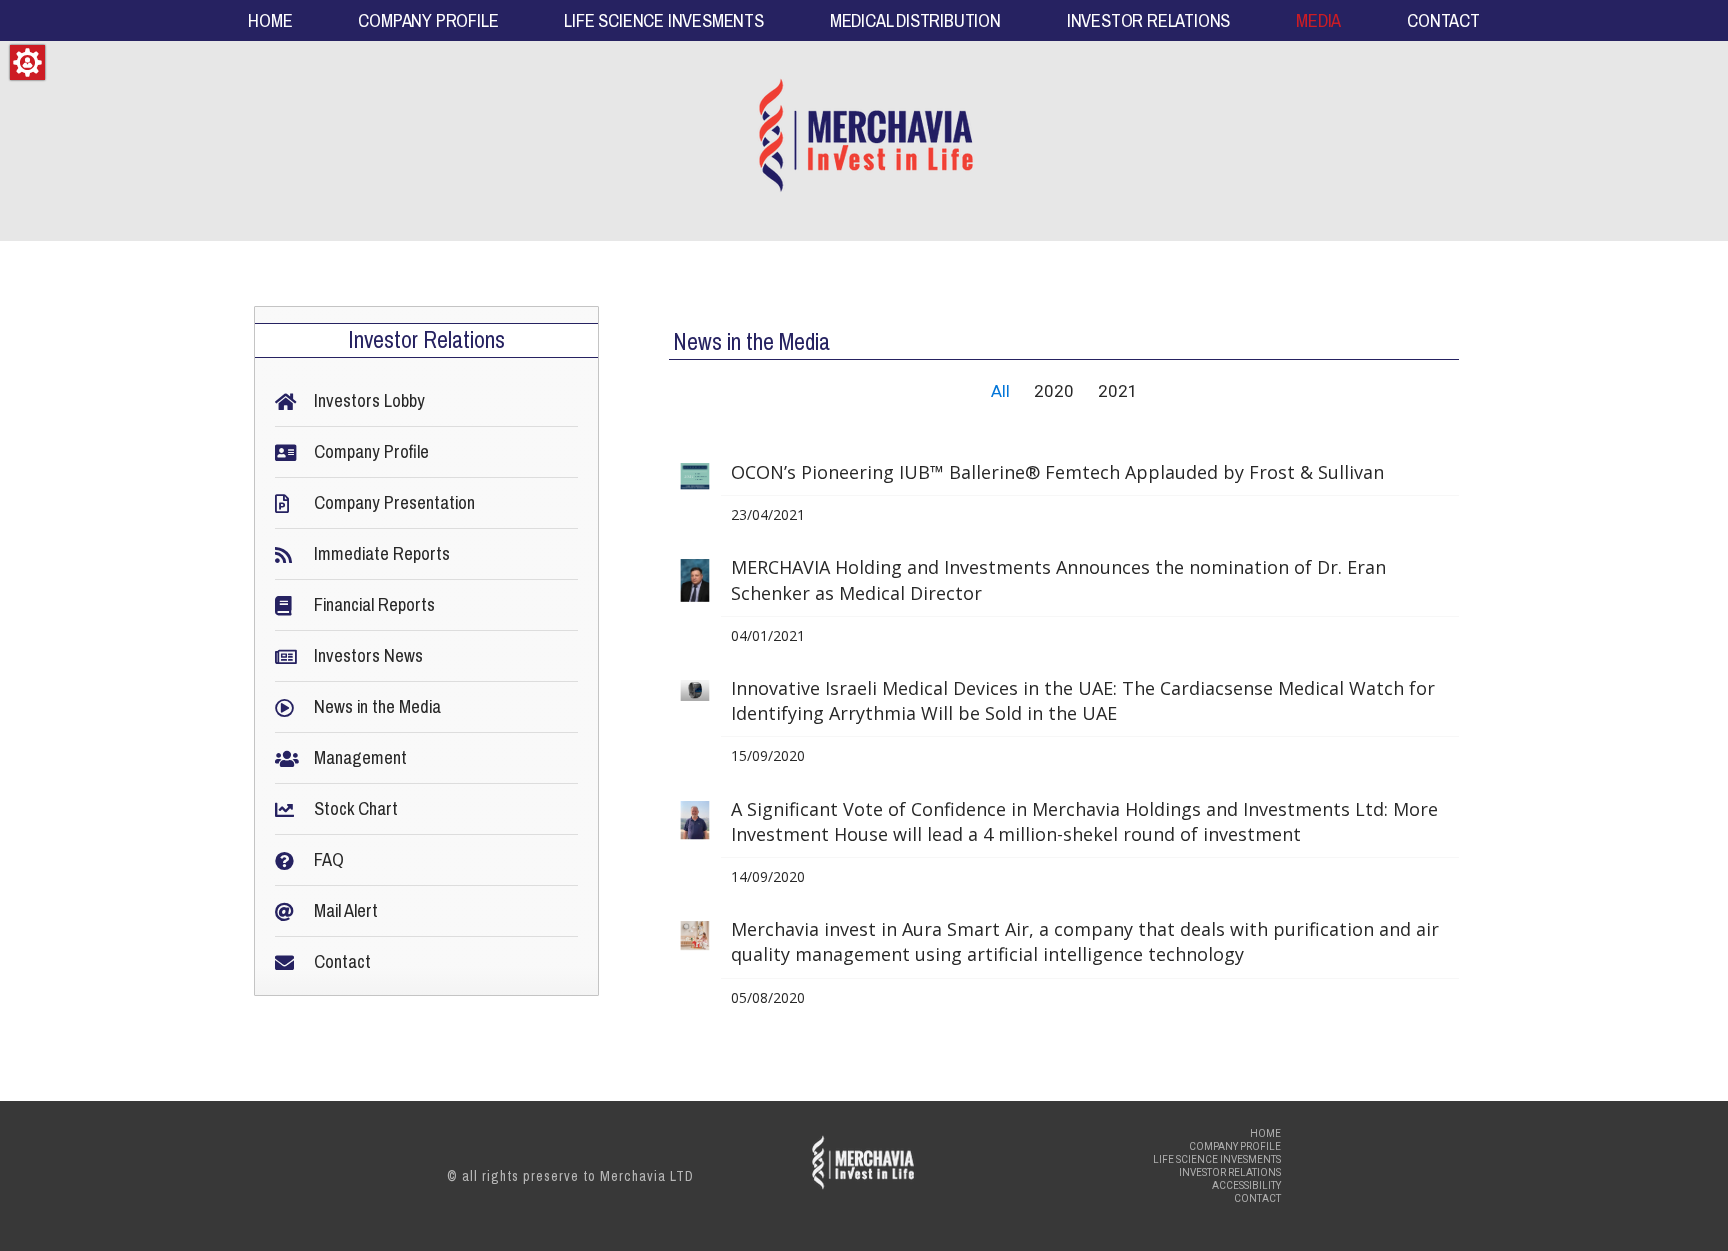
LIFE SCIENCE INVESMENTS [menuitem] (663, 21)
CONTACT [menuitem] (1443, 21)
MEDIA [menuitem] (1318, 21)
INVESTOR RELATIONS (1230, 1172)
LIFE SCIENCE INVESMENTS (1217, 1159)
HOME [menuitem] (270, 21)
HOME (1265, 1133)
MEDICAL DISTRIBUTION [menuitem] (915, 21)
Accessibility (1246, 1185)
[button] (27, 62)
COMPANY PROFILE (1235, 1146)
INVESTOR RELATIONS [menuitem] (1148, 21)
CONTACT (1257, 1198)
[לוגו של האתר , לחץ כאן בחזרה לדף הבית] (864, 141)
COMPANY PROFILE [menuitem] (428, 21)
